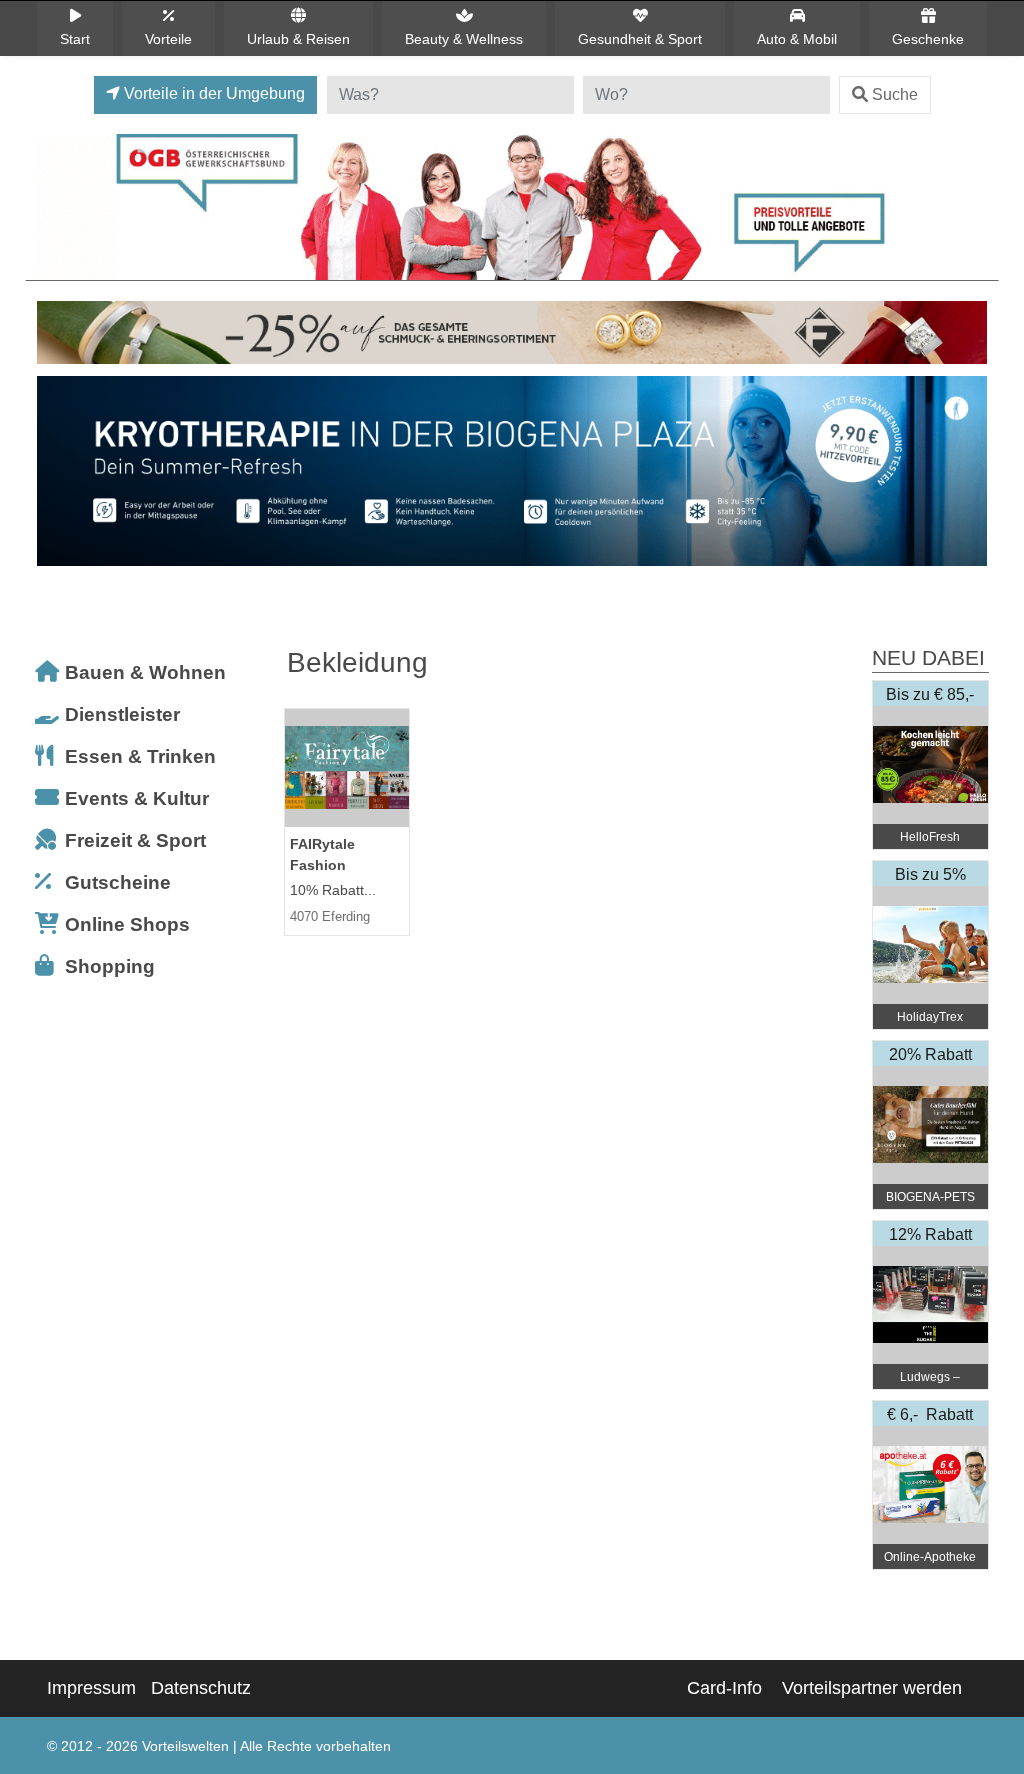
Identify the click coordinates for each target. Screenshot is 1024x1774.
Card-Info (724, 1688)
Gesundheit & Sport (640, 39)
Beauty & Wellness (464, 39)
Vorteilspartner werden (872, 1688)
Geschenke (928, 39)
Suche (895, 94)
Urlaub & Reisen (298, 39)
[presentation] (56, 476)
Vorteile (168, 39)
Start (75, 39)
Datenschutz (201, 1688)
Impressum (91, 1688)
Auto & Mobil (797, 39)
